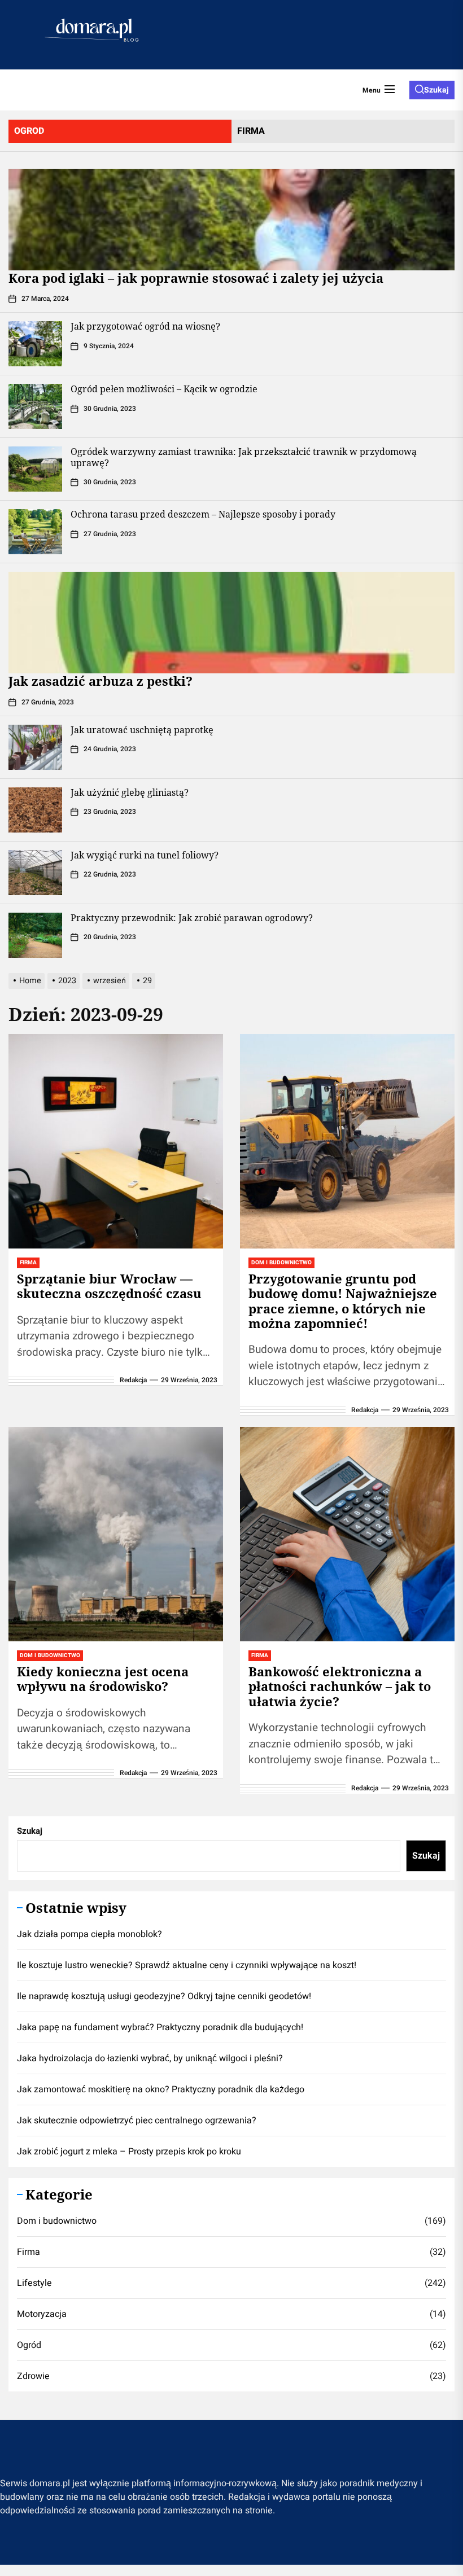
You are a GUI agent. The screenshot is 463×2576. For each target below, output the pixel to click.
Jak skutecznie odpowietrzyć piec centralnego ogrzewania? (137, 2121)
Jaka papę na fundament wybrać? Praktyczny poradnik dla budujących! (160, 2027)
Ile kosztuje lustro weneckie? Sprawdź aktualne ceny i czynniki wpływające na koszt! (187, 1965)
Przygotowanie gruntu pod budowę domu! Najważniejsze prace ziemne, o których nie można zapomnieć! (343, 1301)
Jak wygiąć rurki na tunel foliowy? (145, 855)
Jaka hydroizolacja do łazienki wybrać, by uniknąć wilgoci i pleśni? (150, 2058)
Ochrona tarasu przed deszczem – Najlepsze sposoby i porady (203, 514)
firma (251, 131)
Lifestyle (34, 2283)
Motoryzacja (42, 2314)
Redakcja (133, 1380)
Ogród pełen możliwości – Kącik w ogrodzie (164, 389)
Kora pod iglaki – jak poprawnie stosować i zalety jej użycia (196, 278)
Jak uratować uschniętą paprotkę (142, 730)
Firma (29, 2252)
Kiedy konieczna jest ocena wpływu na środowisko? (103, 1679)
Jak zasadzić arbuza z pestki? (101, 681)
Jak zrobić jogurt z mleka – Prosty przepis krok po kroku (129, 2152)
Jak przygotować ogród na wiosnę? (145, 326)
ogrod (29, 131)
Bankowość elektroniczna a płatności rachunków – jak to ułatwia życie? (340, 1686)
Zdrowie (33, 2376)
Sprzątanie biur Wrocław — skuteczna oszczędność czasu (109, 1286)
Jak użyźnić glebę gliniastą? (130, 792)
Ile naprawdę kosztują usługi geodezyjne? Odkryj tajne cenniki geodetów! (164, 1996)
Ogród (29, 2345)
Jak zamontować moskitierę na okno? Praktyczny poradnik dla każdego (161, 2089)
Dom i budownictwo (57, 2221)
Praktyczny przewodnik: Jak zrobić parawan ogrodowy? (192, 918)
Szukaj (30, 1831)
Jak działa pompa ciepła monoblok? (89, 1934)
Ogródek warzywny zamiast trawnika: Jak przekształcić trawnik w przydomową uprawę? (244, 457)
